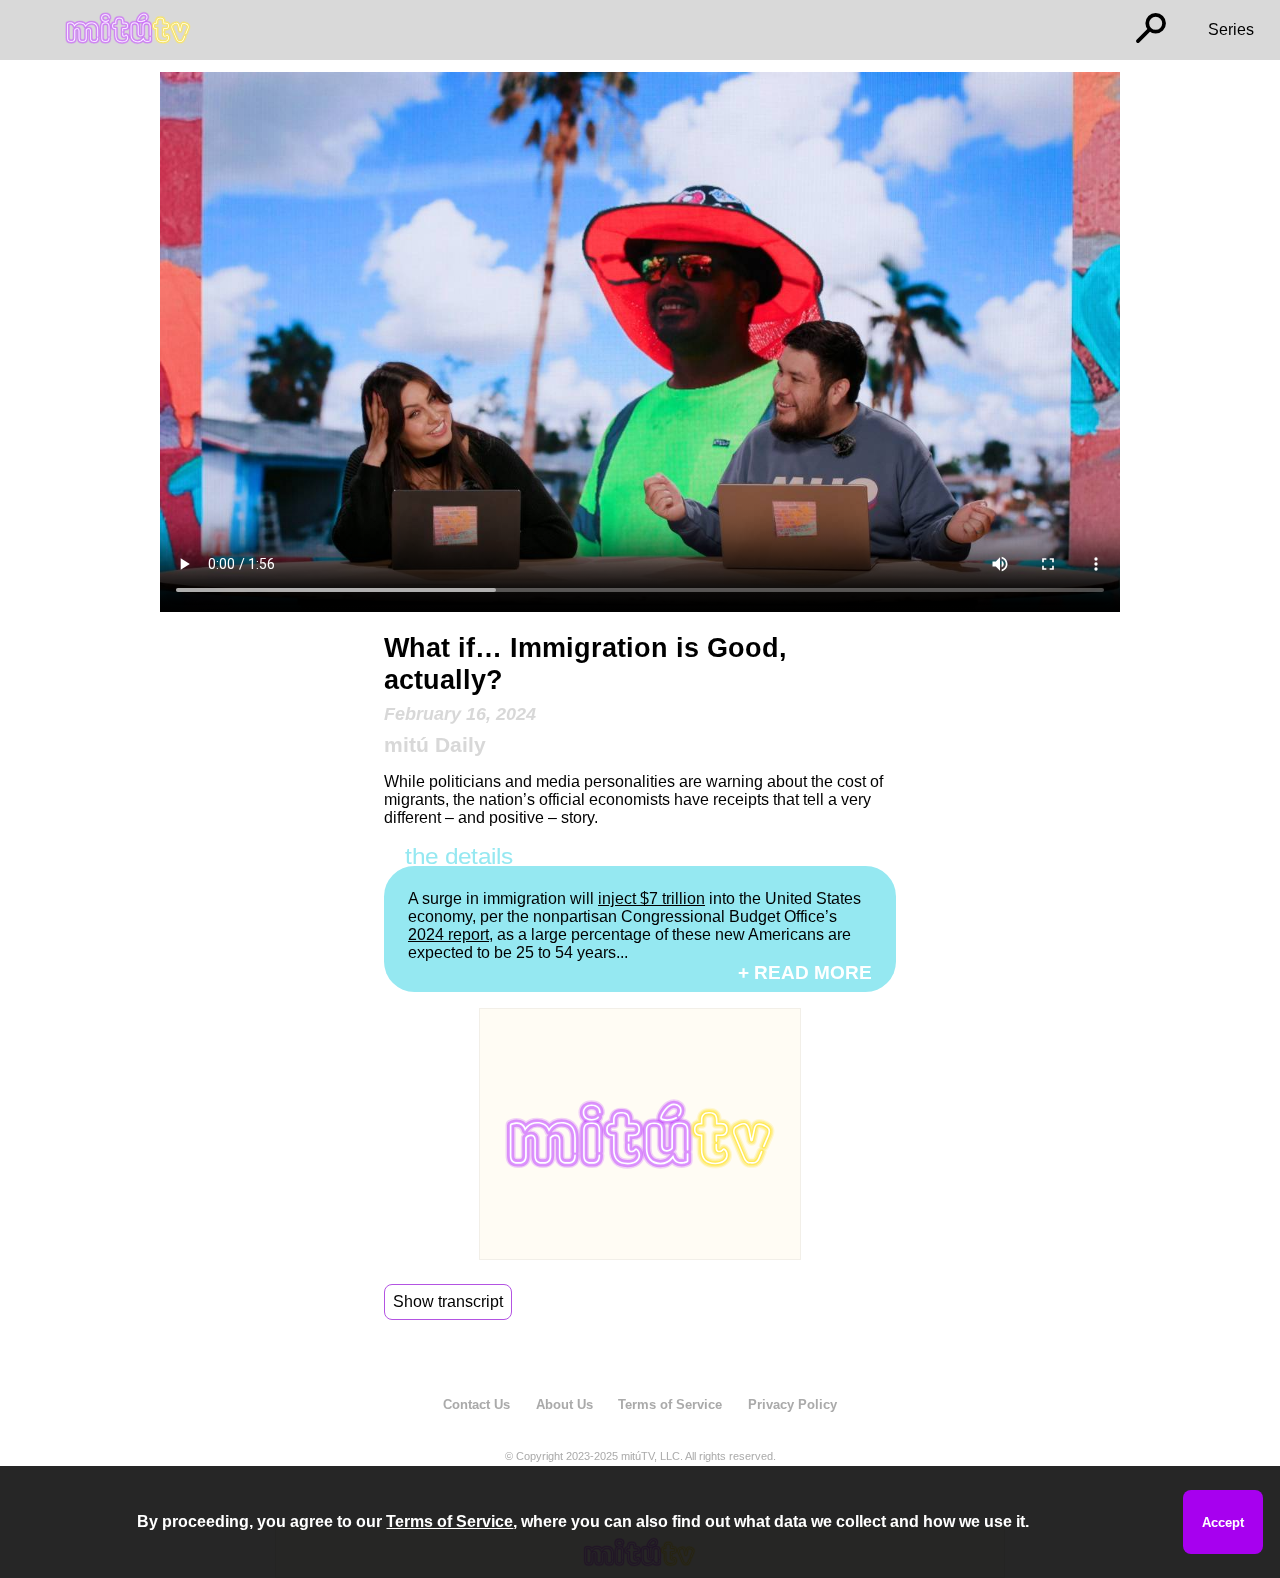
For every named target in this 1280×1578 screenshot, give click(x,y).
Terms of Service (670, 1404)
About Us (564, 1404)
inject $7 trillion (651, 898)
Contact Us (476, 1404)
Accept (1223, 1522)
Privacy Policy (792, 1404)
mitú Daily (435, 744)
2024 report (448, 934)
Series (1231, 29)
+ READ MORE (805, 972)
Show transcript (448, 1301)
